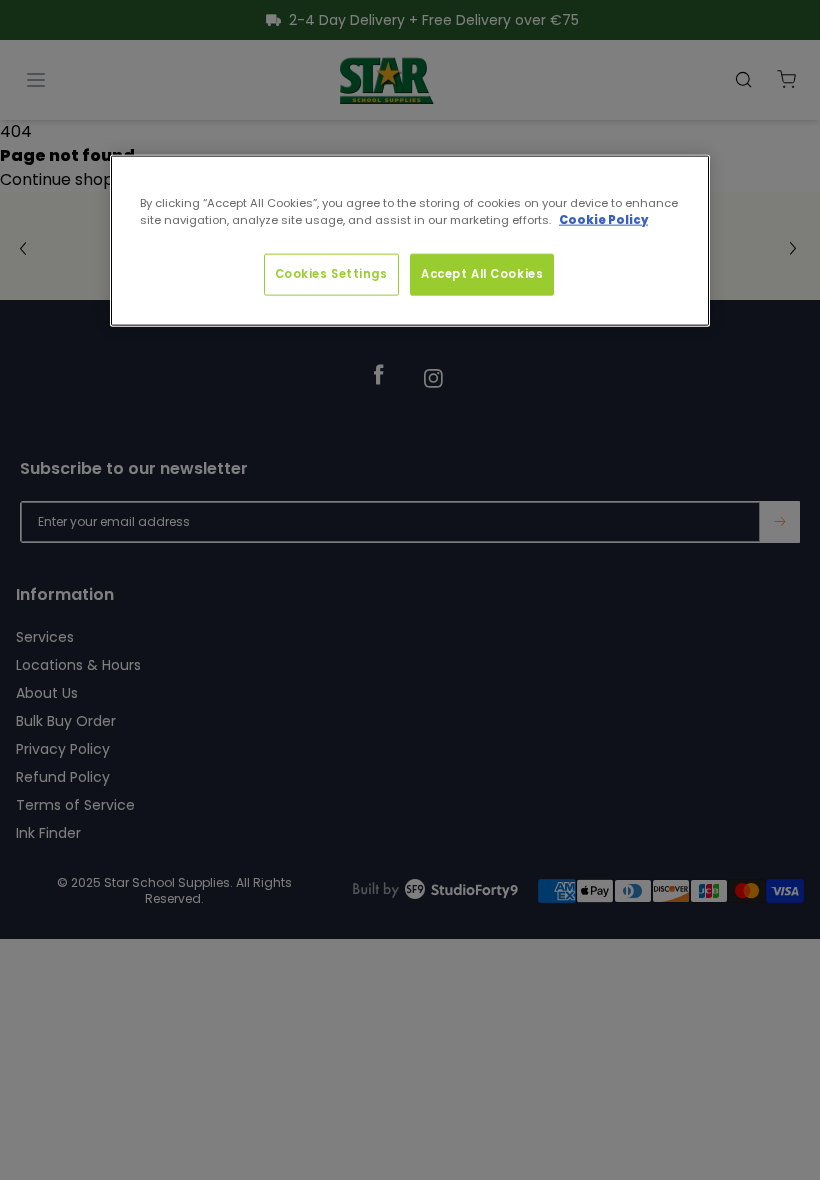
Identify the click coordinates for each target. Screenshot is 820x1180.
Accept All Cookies (482, 274)
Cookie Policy (603, 220)
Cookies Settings (331, 274)
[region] (410, 241)
